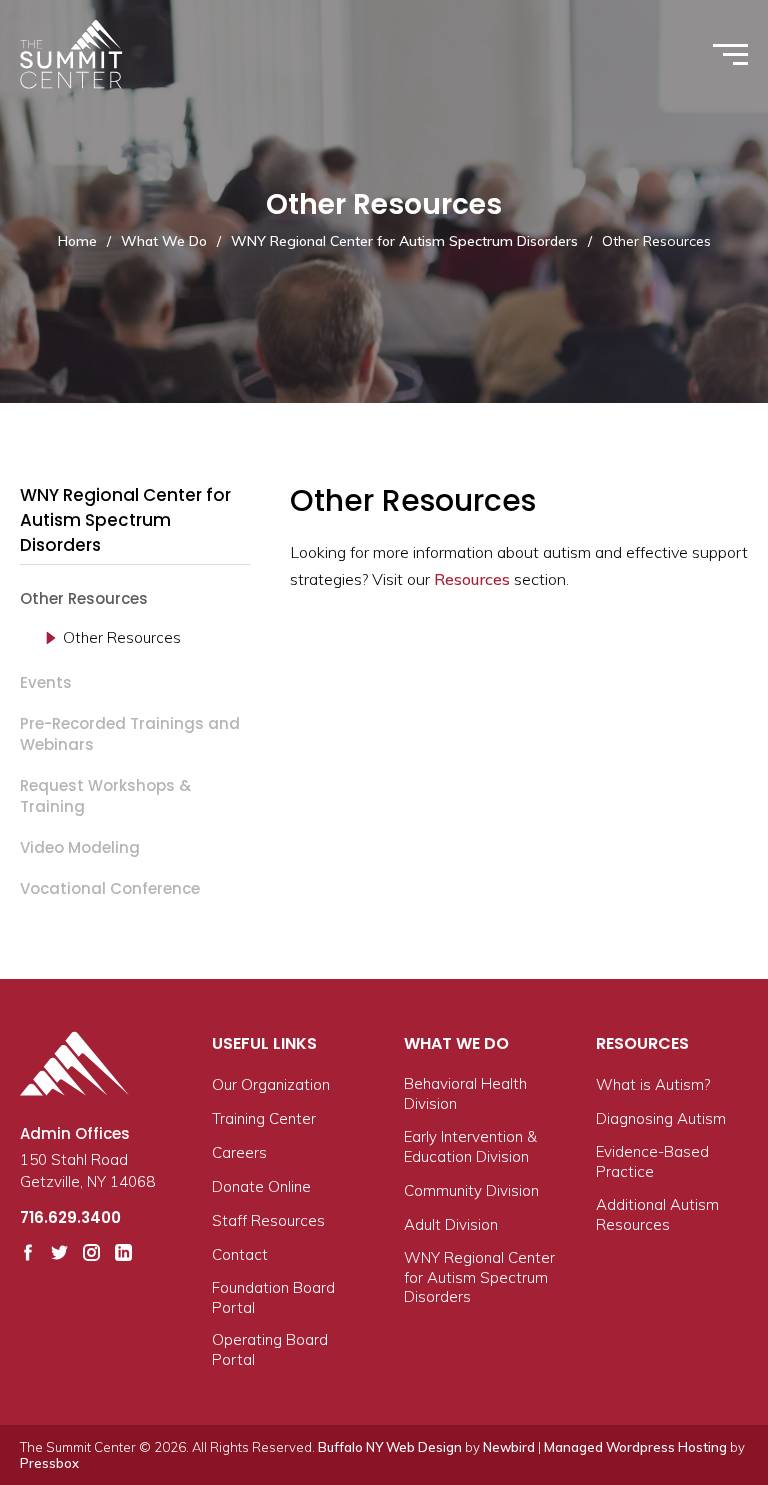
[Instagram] (91, 1252)
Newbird (509, 1447)
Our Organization (271, 1084)
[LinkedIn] (123, 1252)
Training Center (264, 1118)
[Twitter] (59, 1252)
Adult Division (451, 1224)
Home (77, 241)
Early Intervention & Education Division (470, 1146)
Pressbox (49, 1463)
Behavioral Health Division (465, 1093)
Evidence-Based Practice (652, 1161)
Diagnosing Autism (661, 1118)
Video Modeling (80, 847)
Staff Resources (268, 1220)
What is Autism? (653, 1084)
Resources (472, 579)
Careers (239, 1152)
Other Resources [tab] (122, 637)
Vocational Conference (110, 888)
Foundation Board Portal (273, 1297)
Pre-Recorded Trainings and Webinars (130, 734)
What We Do (164, 241)
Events (46, 682)
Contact (240, 1254)
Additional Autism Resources (657, 1214)
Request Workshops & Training (105, 796)
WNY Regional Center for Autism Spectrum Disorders (404, 241)
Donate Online (261, 1186)
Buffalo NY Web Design (390, 1447)
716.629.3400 (70, 1217)
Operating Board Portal (270, 1349)
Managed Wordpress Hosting (635, 1447)
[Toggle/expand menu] (730, 54)
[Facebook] (28, 1252)
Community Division (471, 1190)
